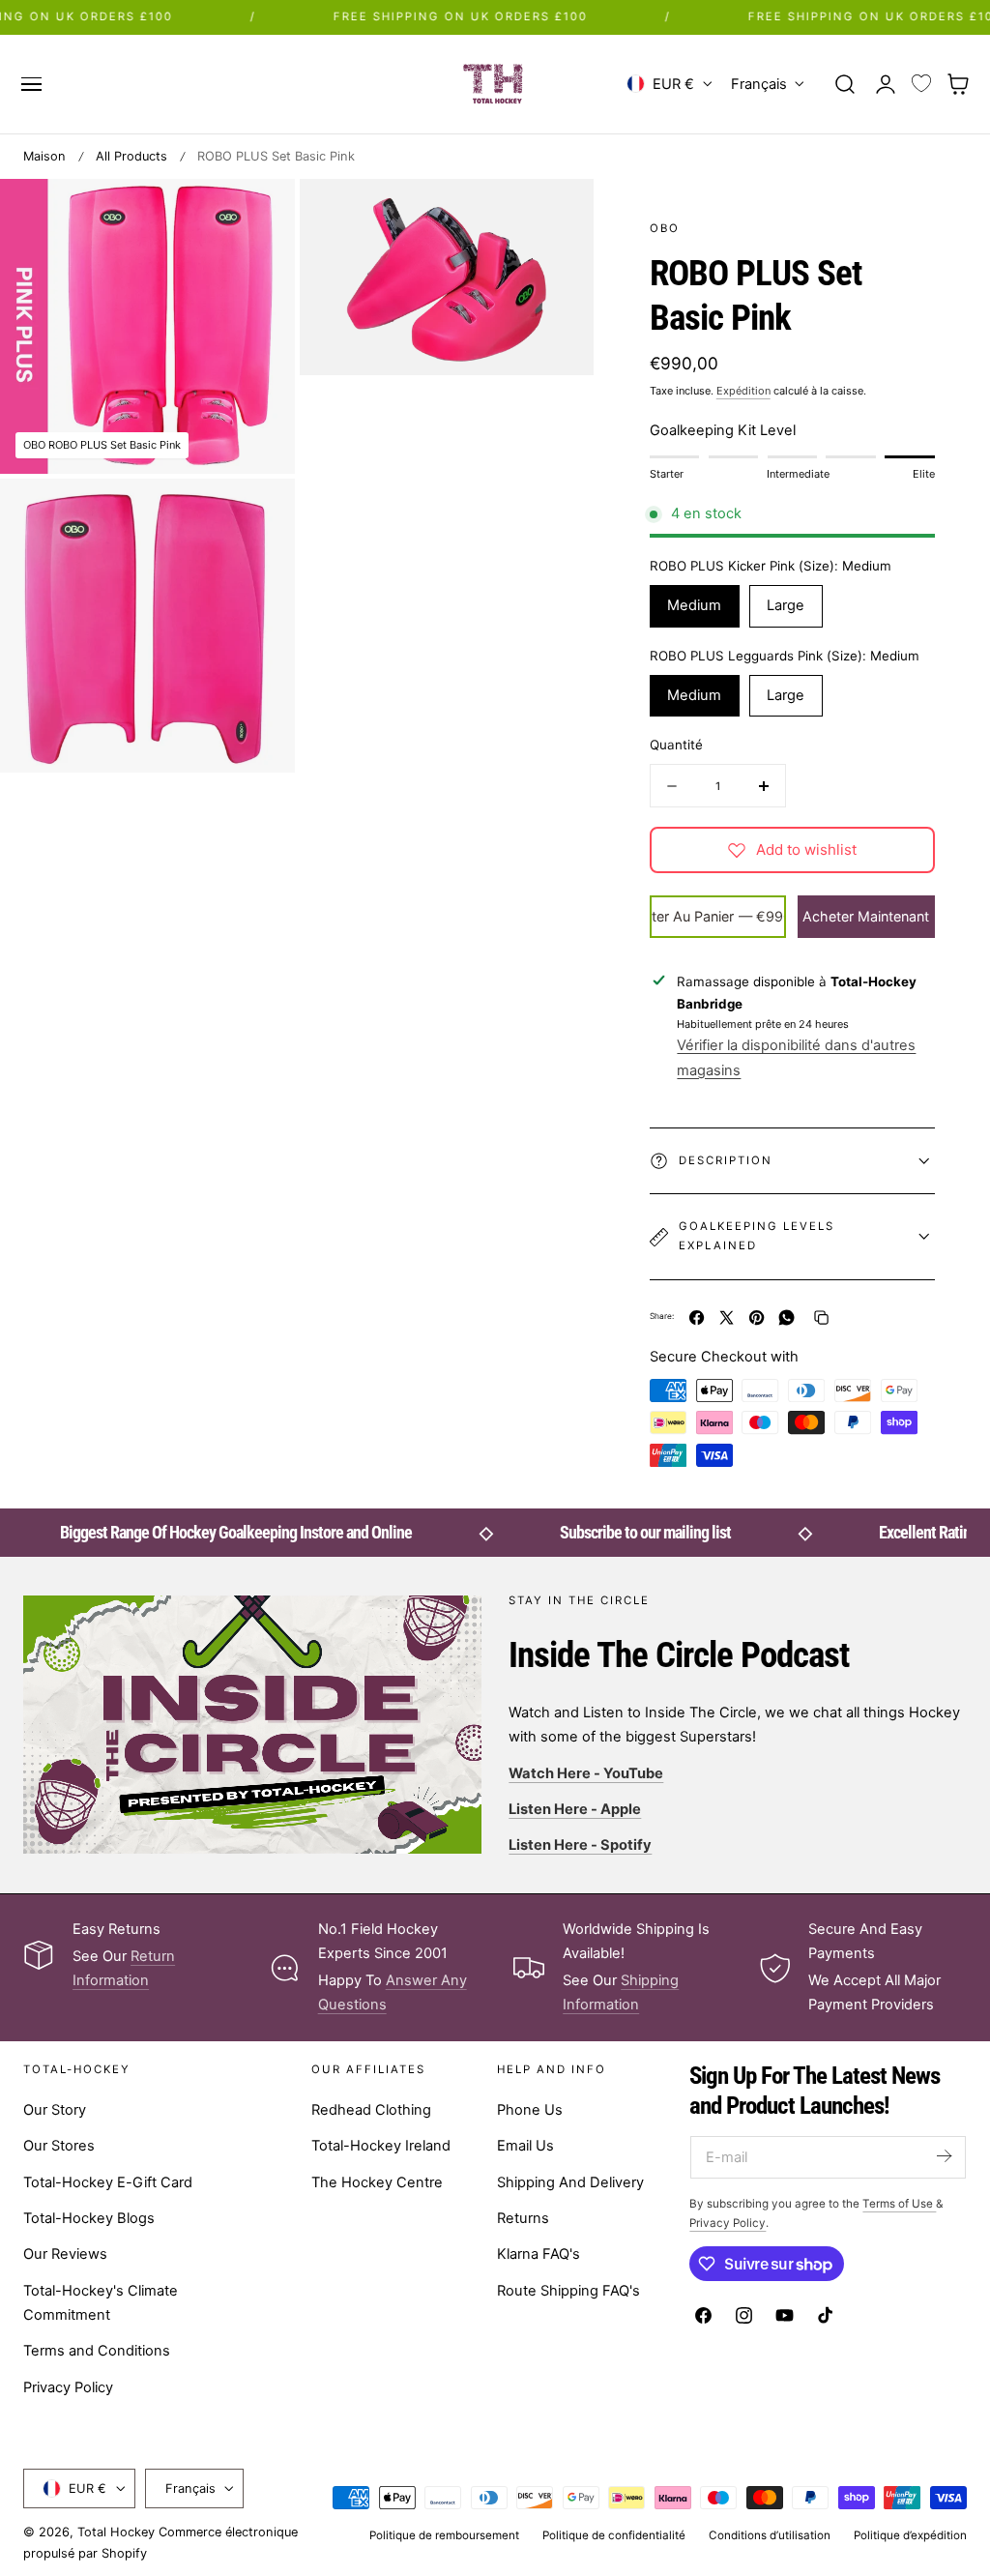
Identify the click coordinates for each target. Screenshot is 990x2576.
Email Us (525, 2146)
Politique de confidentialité (614, 2535)
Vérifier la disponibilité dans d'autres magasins (796, 1057)
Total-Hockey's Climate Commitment (101, 2302)
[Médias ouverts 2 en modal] (559, 213)
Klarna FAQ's (539, 2254)
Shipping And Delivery (570, 2181)
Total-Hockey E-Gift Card (108, 2181)
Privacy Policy (68, 2386)
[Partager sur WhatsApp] (786, 1317)
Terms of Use (899, 2204)
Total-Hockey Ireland (381, 2146)
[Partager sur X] (727, 1317)
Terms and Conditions (97, 2351)
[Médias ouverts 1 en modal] (260, 213)
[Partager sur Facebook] (697, 1317)
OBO (665, 228)
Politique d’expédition (910, 2535)
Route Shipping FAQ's (568, 2290)
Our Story (55, 2110)
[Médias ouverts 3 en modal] (260, 513)
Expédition (743, 391)
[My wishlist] (921, 84)
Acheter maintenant (866, 916)
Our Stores (59, 2146)
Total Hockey (116, 2532)
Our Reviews (65, 2254)
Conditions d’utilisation (770, 2535)
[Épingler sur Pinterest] (757, 1317)
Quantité (676, 745)
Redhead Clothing (371, 2110)
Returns (523, 2218)
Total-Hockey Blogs (89, 2218)
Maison (44, 156)
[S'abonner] (944, 2156)
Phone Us (530, 2110)
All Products (131, 156)
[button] (31, 84)
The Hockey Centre (377, 2181)
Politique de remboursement (444, 2535)
